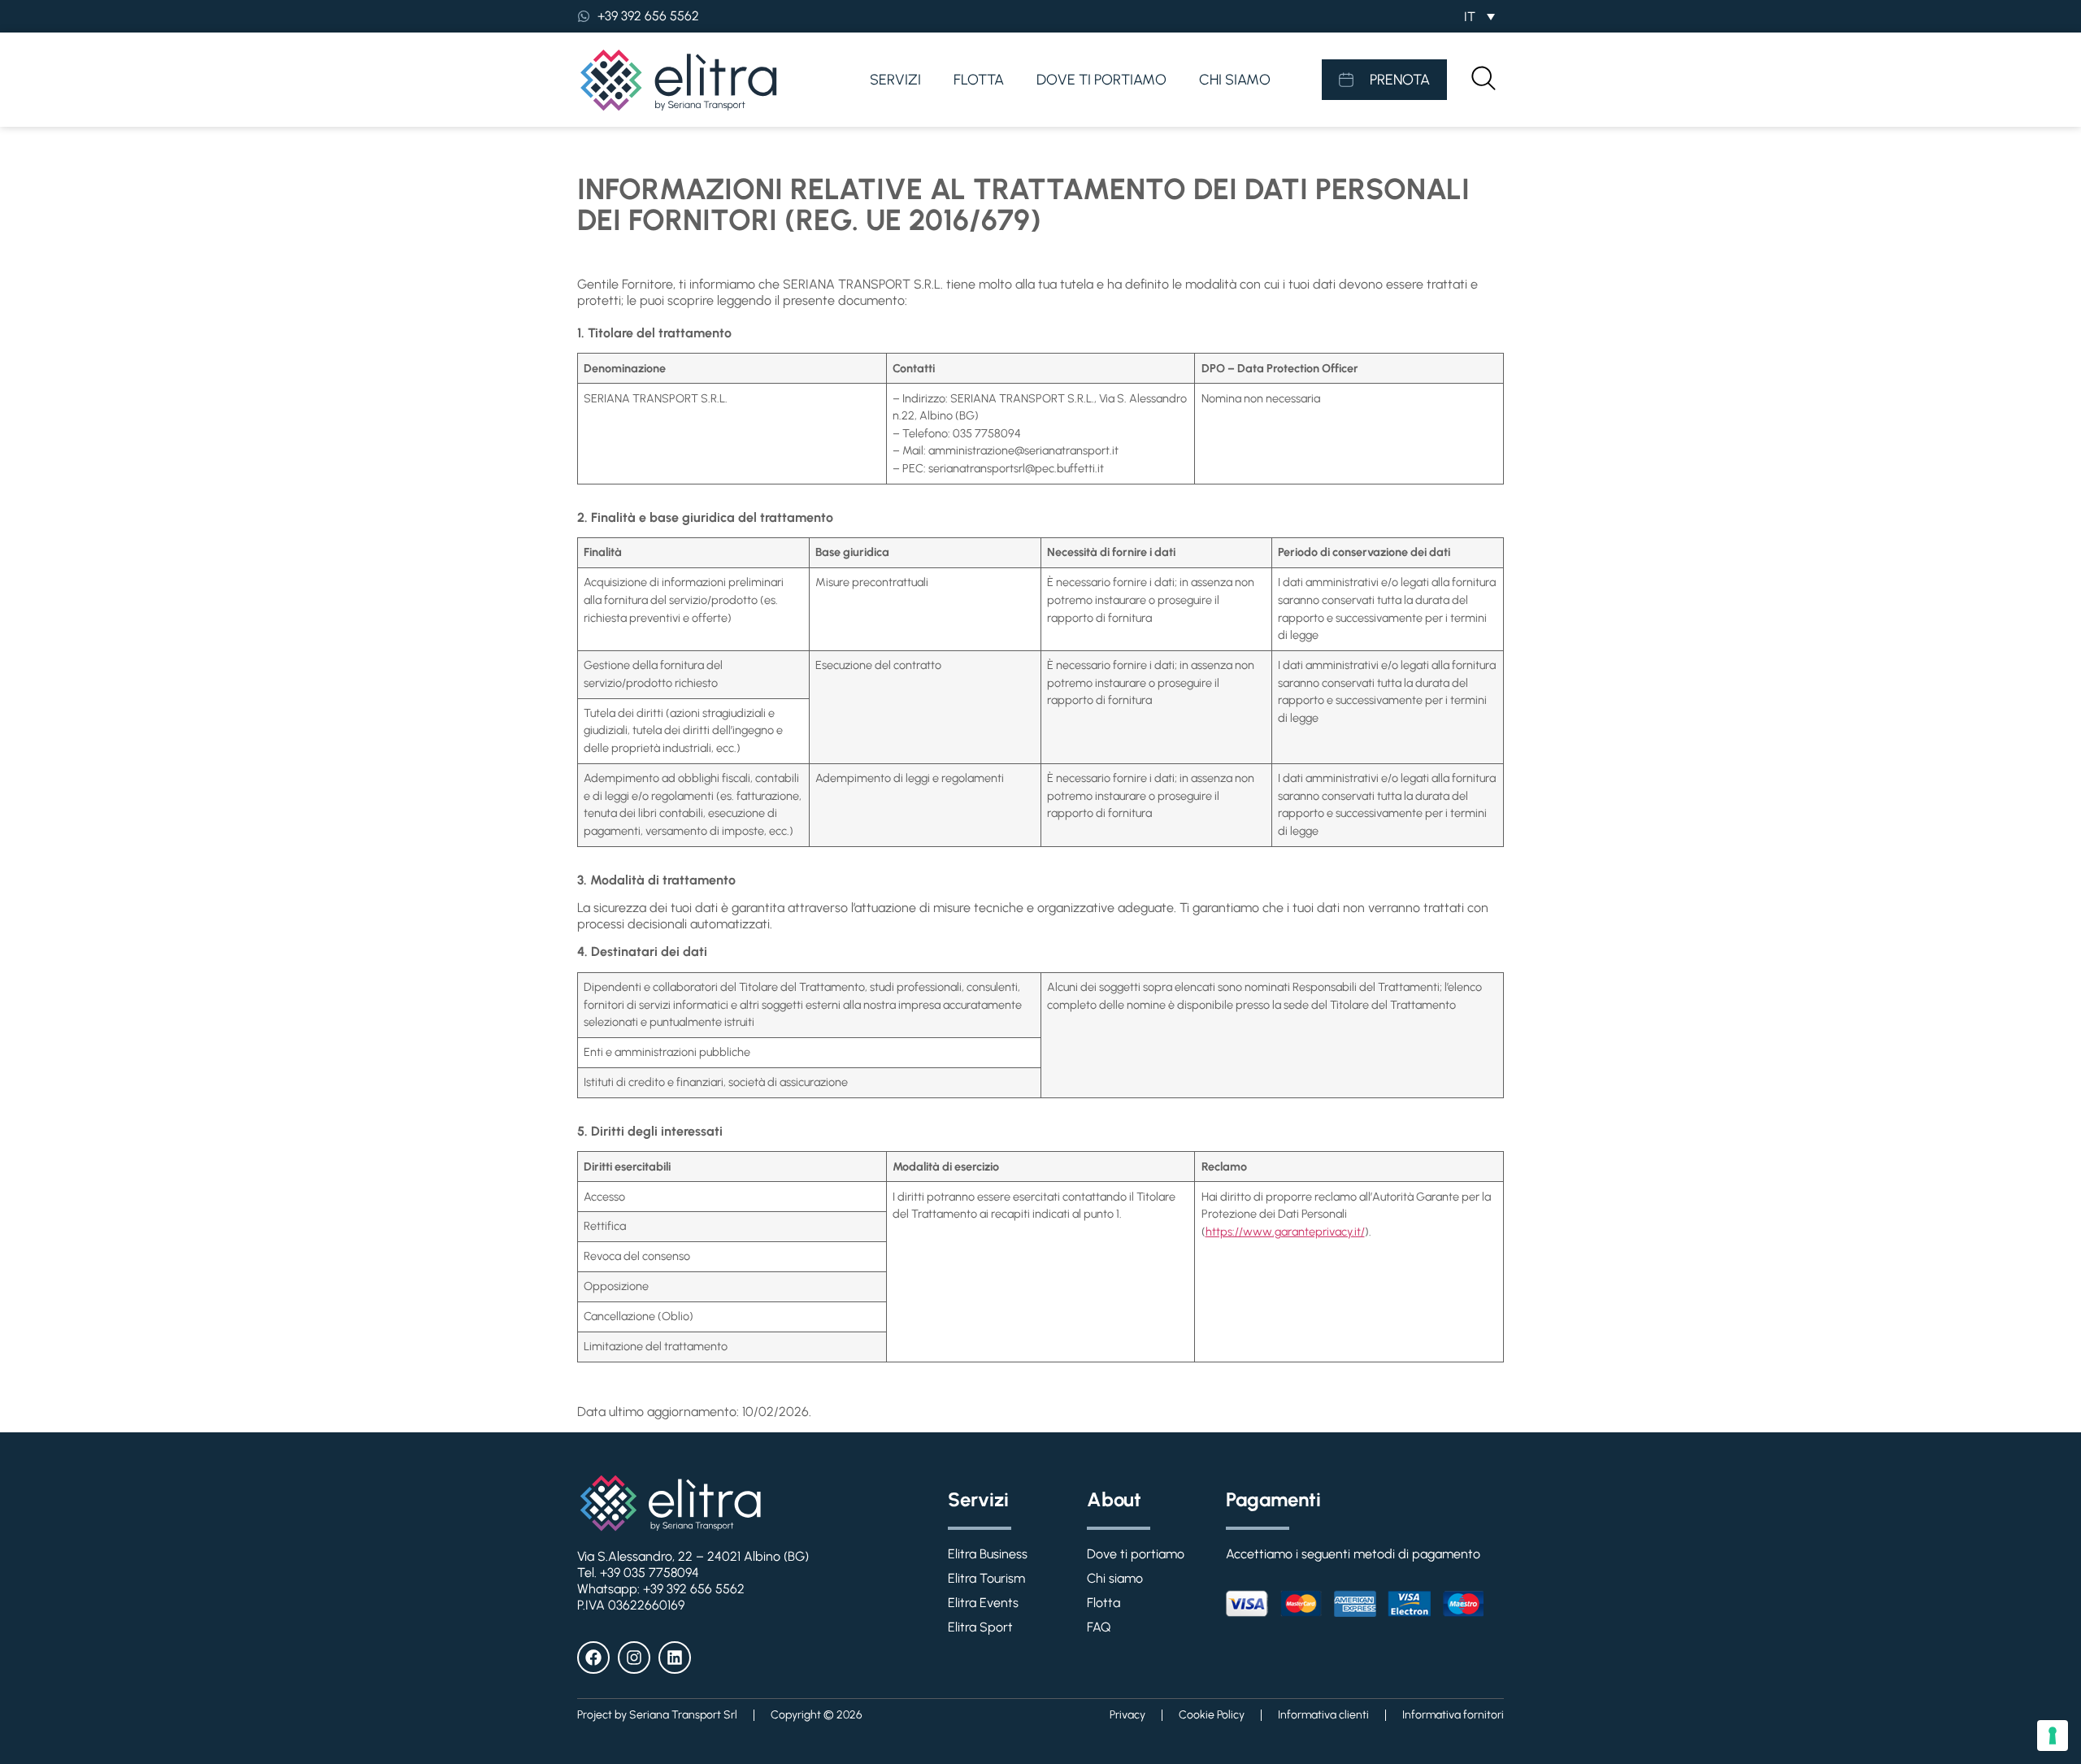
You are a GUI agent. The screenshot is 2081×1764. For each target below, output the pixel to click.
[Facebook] (593, 1658)
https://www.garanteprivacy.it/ (1285, 1232)
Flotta (979, 80)
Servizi (895, 80)
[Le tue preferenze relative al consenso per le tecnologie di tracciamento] (2053, 1736)
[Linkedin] (675, 1658)
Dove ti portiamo (1101, 80)
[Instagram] (634, 1658)
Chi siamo (1235, 80)
